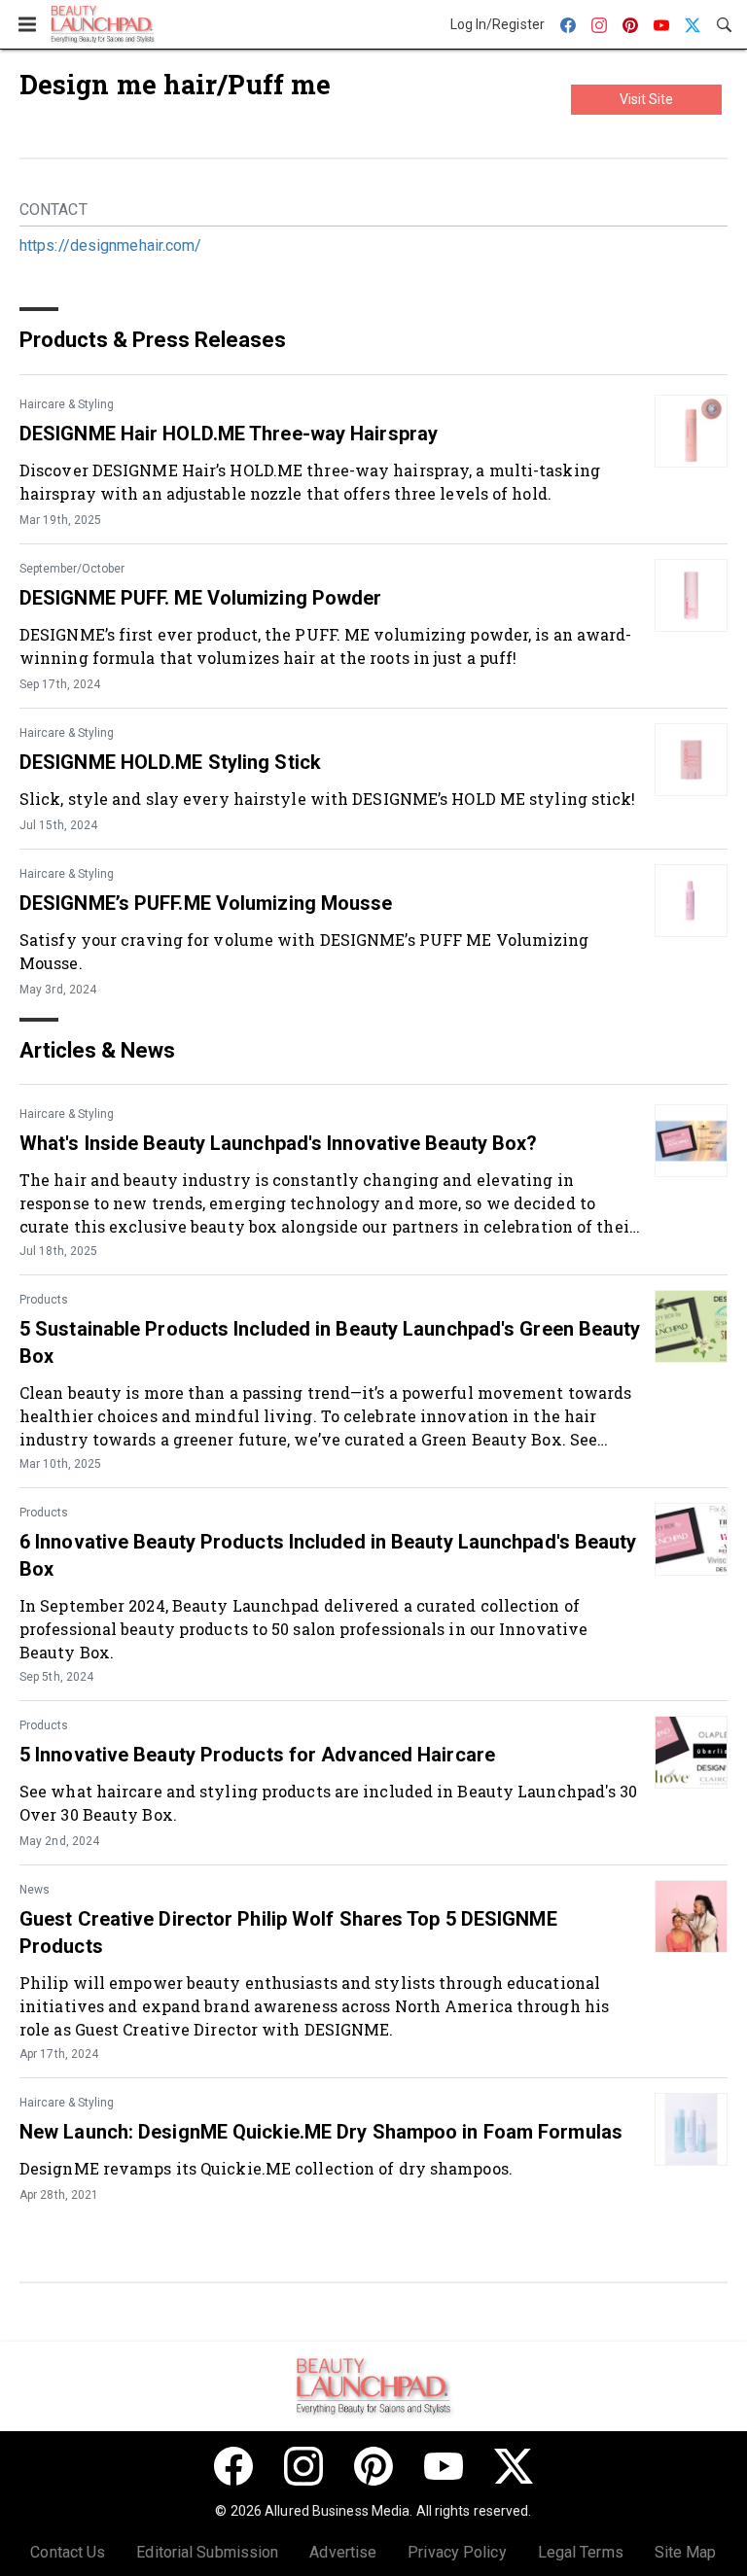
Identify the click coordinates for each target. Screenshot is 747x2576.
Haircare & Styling (67, 404)
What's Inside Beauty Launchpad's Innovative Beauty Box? (279, 1143)
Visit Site (647, 99)
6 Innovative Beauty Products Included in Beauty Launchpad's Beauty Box (328, 1555)
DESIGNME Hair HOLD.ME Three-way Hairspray (229, 434)
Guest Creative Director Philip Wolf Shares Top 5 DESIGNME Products (288, 1932)
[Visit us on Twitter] (514, 2466)
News (35, 1890)
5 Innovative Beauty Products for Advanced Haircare (257, 1755)
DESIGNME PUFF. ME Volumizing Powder (201, 598)
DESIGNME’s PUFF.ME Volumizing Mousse (206, 903)
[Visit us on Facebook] (233, 2466)
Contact (53, 209)
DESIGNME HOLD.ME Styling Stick (170, 762)
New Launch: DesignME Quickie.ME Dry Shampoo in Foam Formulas (321, 2132)
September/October (72, 569)
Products (44, 1300)
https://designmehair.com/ (111, 245)
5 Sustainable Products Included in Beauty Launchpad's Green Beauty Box (330, 1342)
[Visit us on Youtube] (444, 2466)
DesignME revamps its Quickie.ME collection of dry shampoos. (266, 2168)
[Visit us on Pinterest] (373, 2466)
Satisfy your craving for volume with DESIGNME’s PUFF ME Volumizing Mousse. (304, 951)
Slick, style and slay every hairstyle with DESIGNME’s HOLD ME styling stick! (328, 799)
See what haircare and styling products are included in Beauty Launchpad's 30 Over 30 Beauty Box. (329, 1803)
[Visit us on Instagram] (303, 2466)
